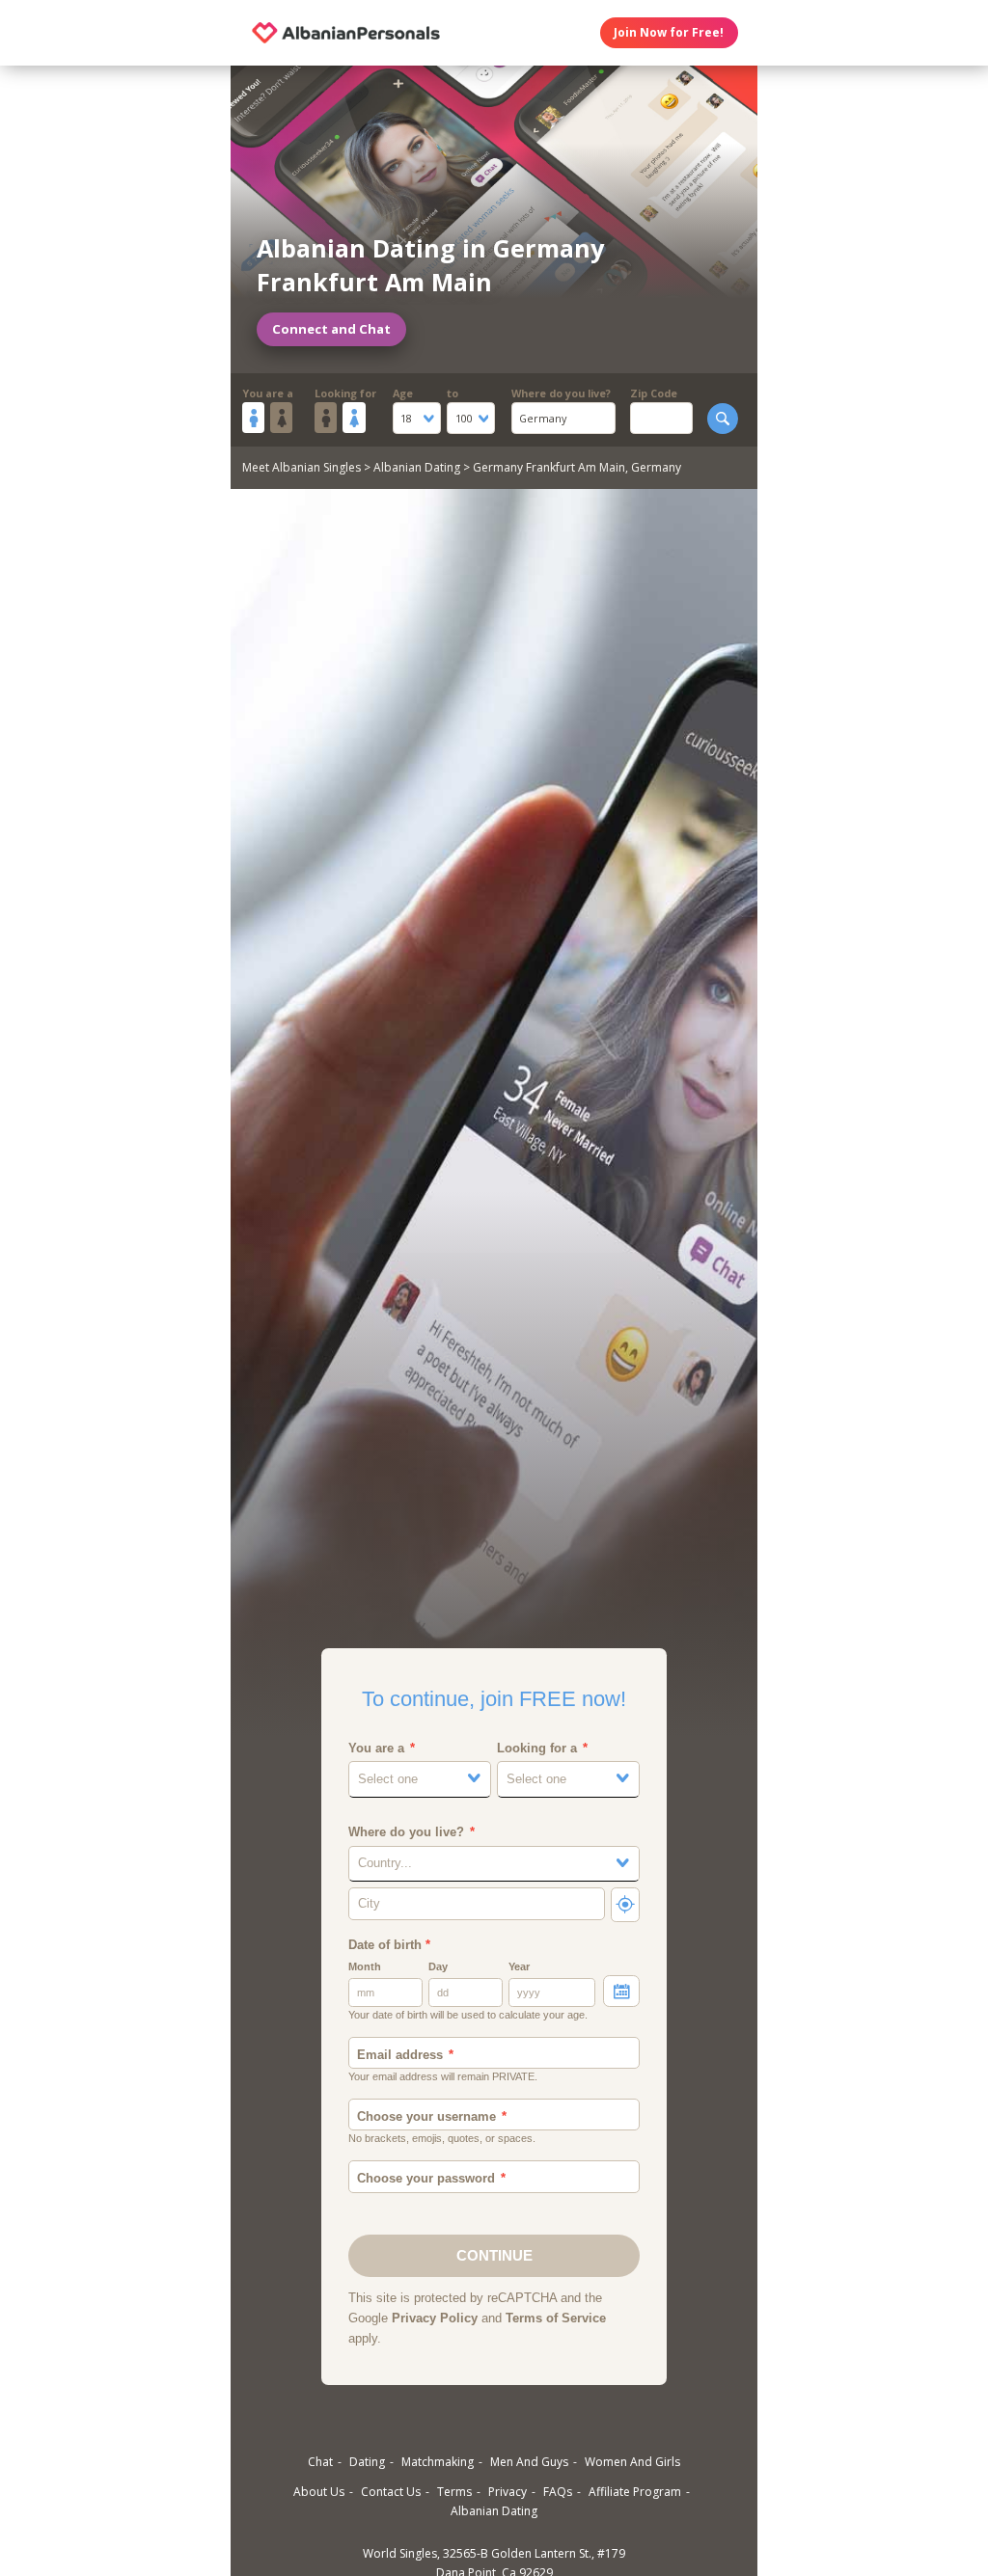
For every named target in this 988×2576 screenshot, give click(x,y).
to (453, 393)
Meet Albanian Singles (302, 467)
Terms (454, 2492)
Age (403, 393)
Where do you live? (561, 393)
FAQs (558, 2492)
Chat (320, 2462)
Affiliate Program (635, 2492)
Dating (367, 2462)
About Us (319, 2492)
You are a (268, 393)
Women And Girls (632, 2462)
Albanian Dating (417, 467)
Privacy (508, 2492)
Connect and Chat (331, 329)
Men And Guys (529, 2462)
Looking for (345, 393)
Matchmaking (438, 2462)
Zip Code (654, 393)
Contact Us (391, 2492)
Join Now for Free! (669, 32)
